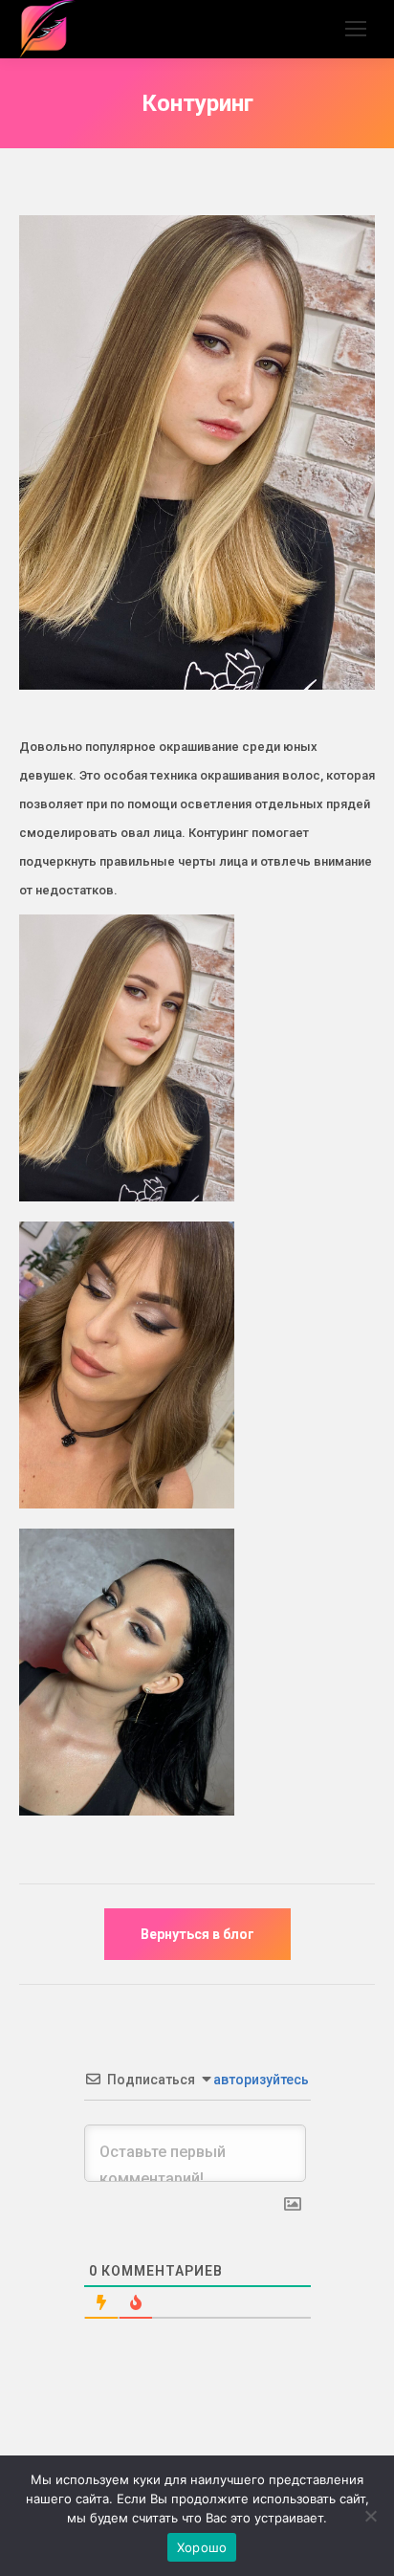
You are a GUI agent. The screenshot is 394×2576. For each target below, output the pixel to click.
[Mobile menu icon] (356, 29)
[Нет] (370, 2516)
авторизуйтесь (260, 2080)
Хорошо (202, 2547)
